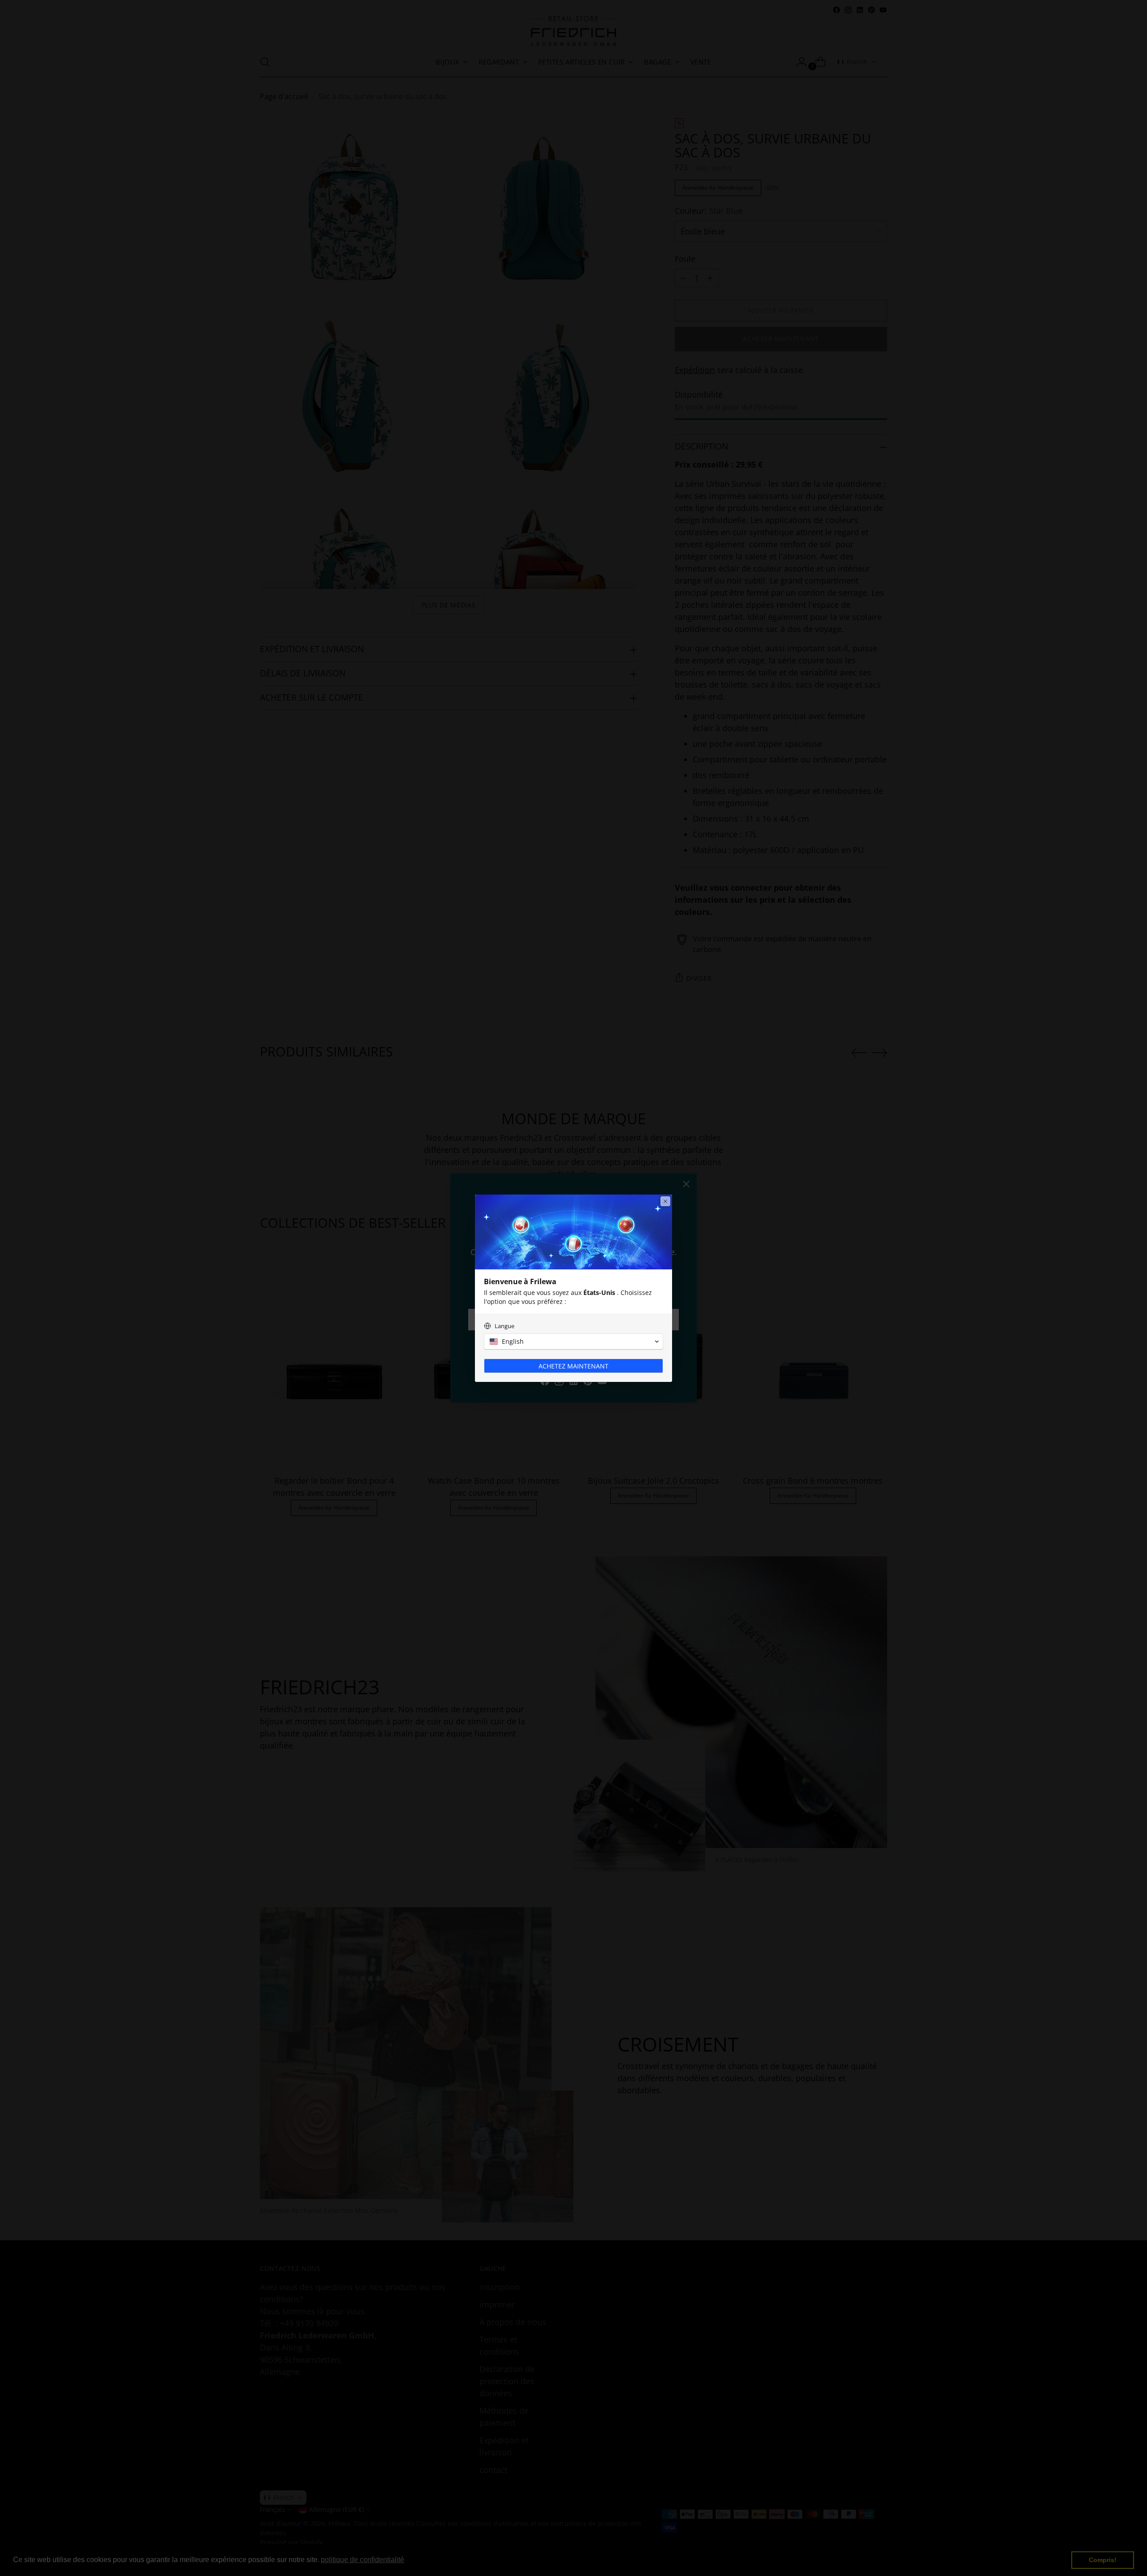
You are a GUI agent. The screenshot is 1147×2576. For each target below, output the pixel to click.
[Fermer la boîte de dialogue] (665, 1201)
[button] (573, 1342)
